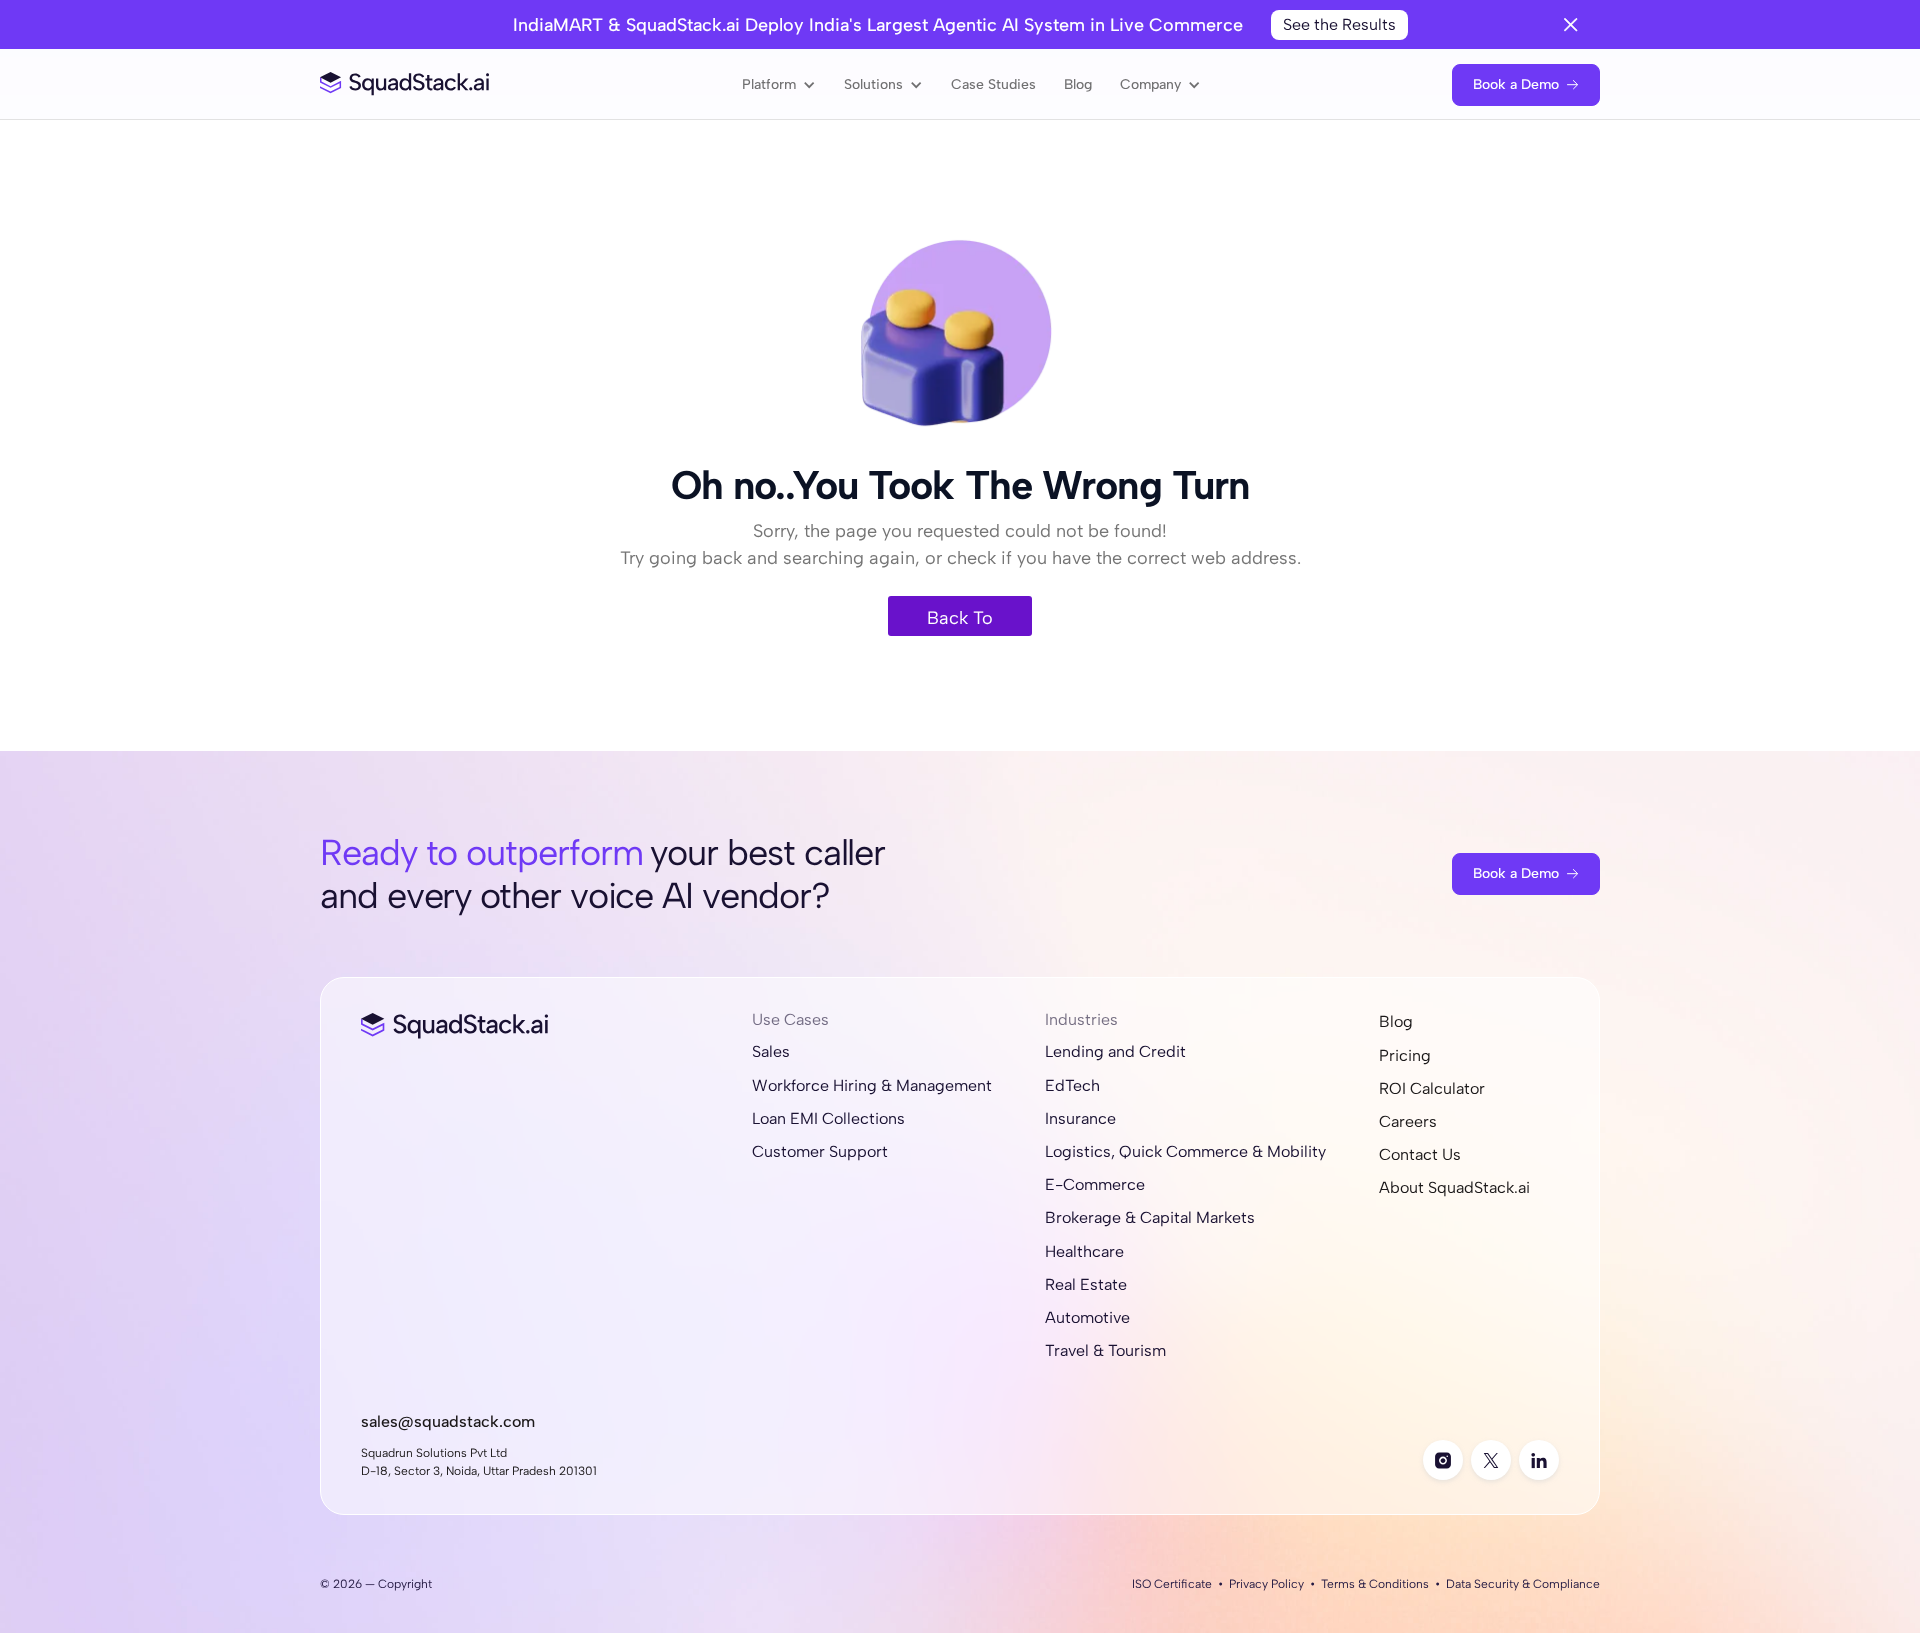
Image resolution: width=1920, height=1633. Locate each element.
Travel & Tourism (1105, 1350)
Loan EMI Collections (828, 1118)
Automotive (1087, 1317)
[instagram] (1443, 1460)
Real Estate (1086, 1284)
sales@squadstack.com (448, 1421)
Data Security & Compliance (1523, 1584)
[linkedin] (1539, 1460)
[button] (779, 84)
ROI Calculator (1432, 1088)
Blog (1078, 84)
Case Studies (993, 84)
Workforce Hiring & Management (872, 1085)
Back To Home (960, 621)
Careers (1408, 1121)
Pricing (1405, 1055)
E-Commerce (1095, 1184)
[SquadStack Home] (405, 84)
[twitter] (1491, 1460)
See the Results (1339, 24)
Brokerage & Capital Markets (1150, 1217)
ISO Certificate (1172, 1584)
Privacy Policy (1266, 1584)
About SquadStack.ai (1454, 1187)
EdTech (1072, 1085)
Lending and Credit (1115, 1051)
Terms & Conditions (1375, 1584)
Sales (771, 1051)
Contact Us (1420, 1154)
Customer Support (820, 1151)
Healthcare (1084, 1251)
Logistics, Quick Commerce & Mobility (1185, 1151)
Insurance (1080, 1118)
